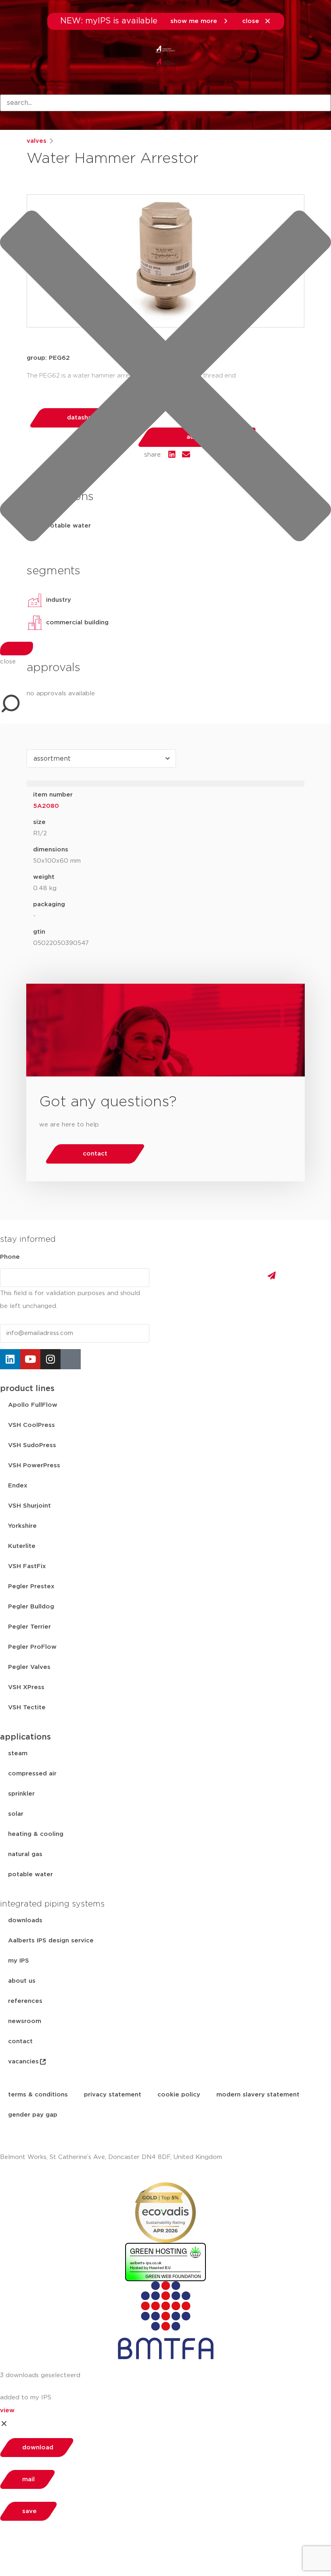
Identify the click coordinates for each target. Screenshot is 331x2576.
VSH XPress (26, 1687)
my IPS (19, 1961)
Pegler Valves (29, 1667)
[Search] (17, 649)
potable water (30, 1874)
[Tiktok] (71, 1359)
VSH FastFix (27, 1566)
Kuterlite (22, 1546)
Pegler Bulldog (31, 1607)
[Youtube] (30, 1359)
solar (16, 1814)
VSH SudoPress (32, 1445)
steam (18, 1753)
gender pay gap (33, 2115)
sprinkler (21, 1794)
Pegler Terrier (29, 1627)
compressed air (32, 1774)
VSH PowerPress (34, 1465)
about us (22, 1981)
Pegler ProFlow (32, 1647)
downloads (25, 1920)
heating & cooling (36, 1834)
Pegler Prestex (31, 1586)
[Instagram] (50, 1359)
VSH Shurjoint (29, 1506)
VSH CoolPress (31, 1425)
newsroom (25, 2021)
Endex (18, 1486)
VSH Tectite (27, 1707)
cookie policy (179, 2095)
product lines (27, 1389)
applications (25, 1737)
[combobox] (165, 103)
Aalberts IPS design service (51, 1941)
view (7, 2410)
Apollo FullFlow (33, 1405)
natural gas (25, 1854)
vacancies (23, 2062)
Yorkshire (22, 1526)
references (25, 2001)
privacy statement (113, 2095)
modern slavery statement (258, 2095)
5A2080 (46, 806)
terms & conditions (38, 2095)
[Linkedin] (10, 1359)
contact (20, 2041)
